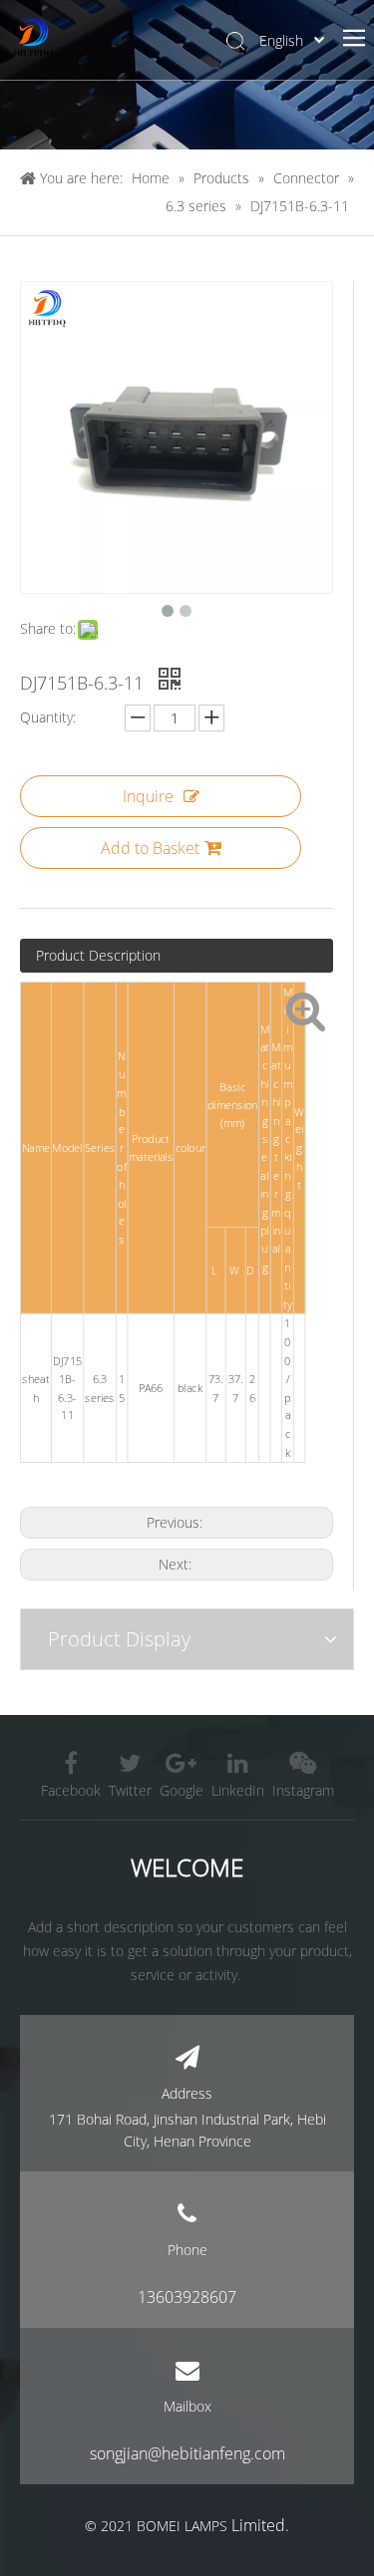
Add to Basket (150, 848)
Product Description (98, 955)
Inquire (148, 796)
